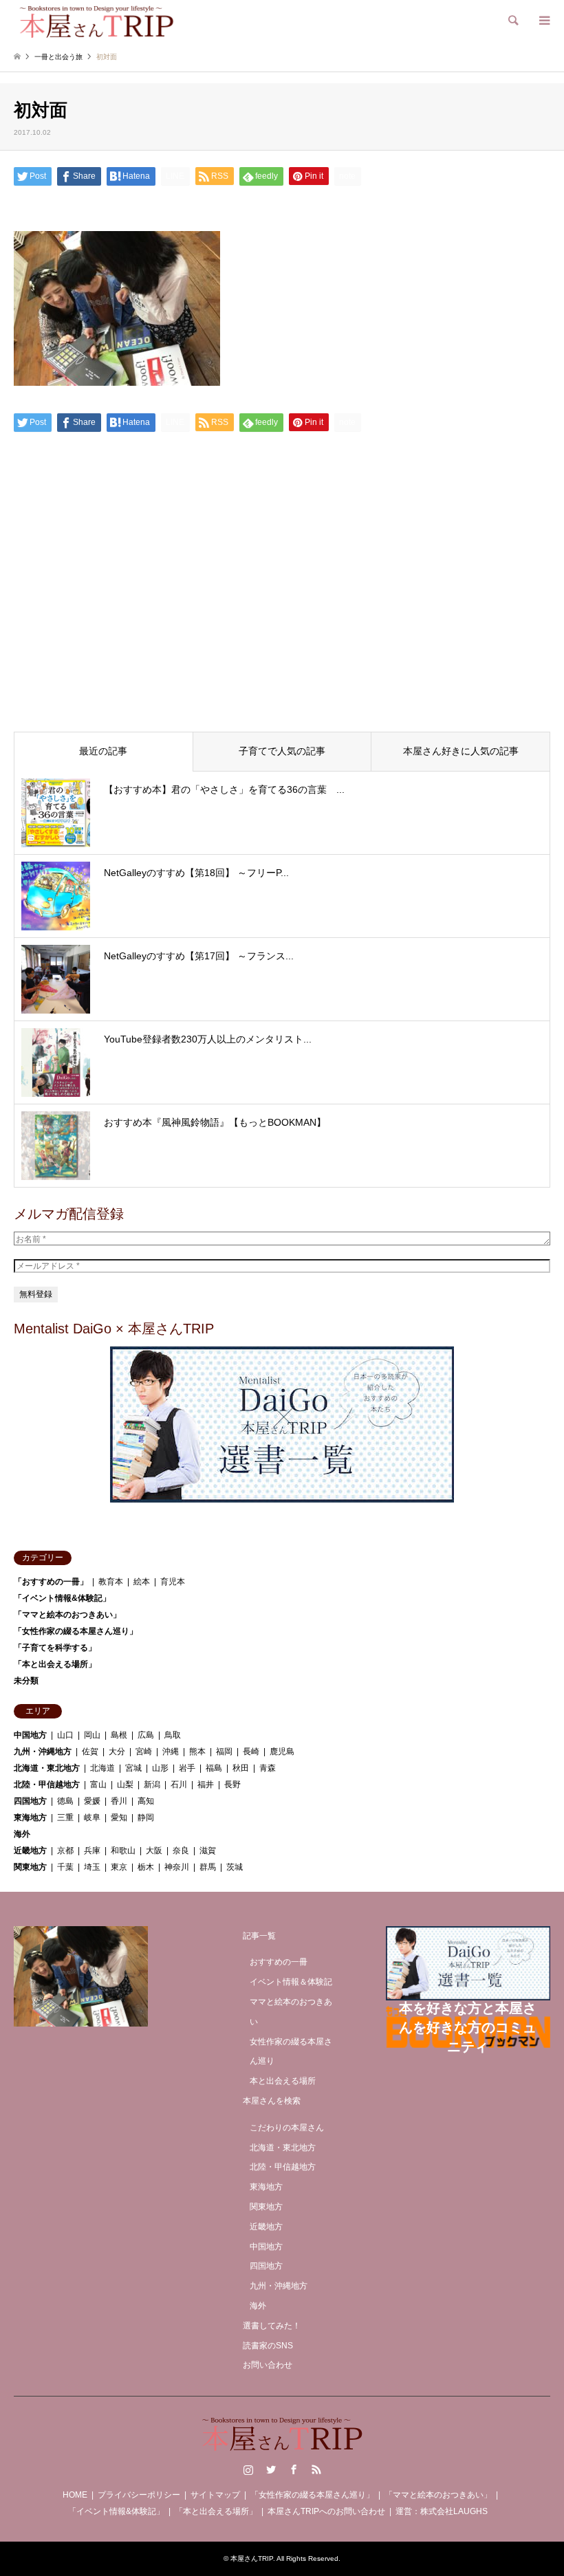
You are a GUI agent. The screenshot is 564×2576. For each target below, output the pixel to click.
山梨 (125, 1784)
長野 (232, 1784)
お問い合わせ (268, 2365)
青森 (268, 1768)
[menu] (543, 21)
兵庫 (92, 1851)
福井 (206, 1784)
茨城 (235, 1867)
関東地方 (30, 1867)
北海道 (102, 1768)
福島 (214, 1768)
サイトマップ (215, 2495)
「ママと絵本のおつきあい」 (67, 1615)
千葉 (65, 1867)
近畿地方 (30, 1851)
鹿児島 (282, 1751)
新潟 (152, 1784)
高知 (146, 1801)
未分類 (26, 1681)
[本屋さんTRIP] (96, 21)
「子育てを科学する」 (55, 1648)
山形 (160, 1768)
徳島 (65, 1801)
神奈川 (177, 1867)
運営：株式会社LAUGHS (442, 2511)
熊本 (197, 1751)
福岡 (224, 1751)
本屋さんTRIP (252, 2558)
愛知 (119, 1818)
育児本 (173, 1582)
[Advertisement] (282, 616)
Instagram (248, 2469)
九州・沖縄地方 (43, 1751)
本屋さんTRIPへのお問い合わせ (326, 2511)
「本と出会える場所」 (55, 1664)
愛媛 (92, 1801)
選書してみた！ (272, 2326)
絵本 (142, 1582)
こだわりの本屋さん (287, 2128)
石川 (179, 1784)
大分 (117, 1751)
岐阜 (92, 1818)
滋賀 (208, 1851)
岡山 (92, 1735)
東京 (119, 1867)
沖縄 (171, 1751)
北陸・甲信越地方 (47, 1784)
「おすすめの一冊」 (51, 1582)
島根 (119, 1735)
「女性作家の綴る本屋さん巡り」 (76, 1631)
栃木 (146, 1867)
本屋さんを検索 (272, 2101)
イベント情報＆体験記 (291, 1982)
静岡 (146, 1818)
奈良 (181, 1851)
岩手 (187, 1768)
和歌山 (123, 1851)
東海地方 (30, 1818)
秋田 (241, 1768)
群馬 (208, 1867)
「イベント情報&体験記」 (62, 1598)
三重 (65, 1818)
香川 (119, 1801)
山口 (65, 1735)
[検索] (512, 21)
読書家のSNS (268, 2346)
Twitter (271, 2469)
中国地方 (30, 1735)
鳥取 (173, 1735)
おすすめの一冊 (279, 1962)
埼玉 (92, 1867)
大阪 (154, 1851)
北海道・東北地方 (47, 1768)
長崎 (251, 1751)
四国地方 (30, 1801)
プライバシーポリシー (139, 2495)
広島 (146, 1735)
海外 (22, 1834)
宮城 (133, 1768)
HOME (75, 2495)
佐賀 (90, 1751)
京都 (65, 1851)
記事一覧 (259, 1936)
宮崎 (144, 1751)
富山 (98, 1784)
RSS (316, 2469)
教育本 (111, 1582)
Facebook (294, 2469)
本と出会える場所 (283, 2081)
